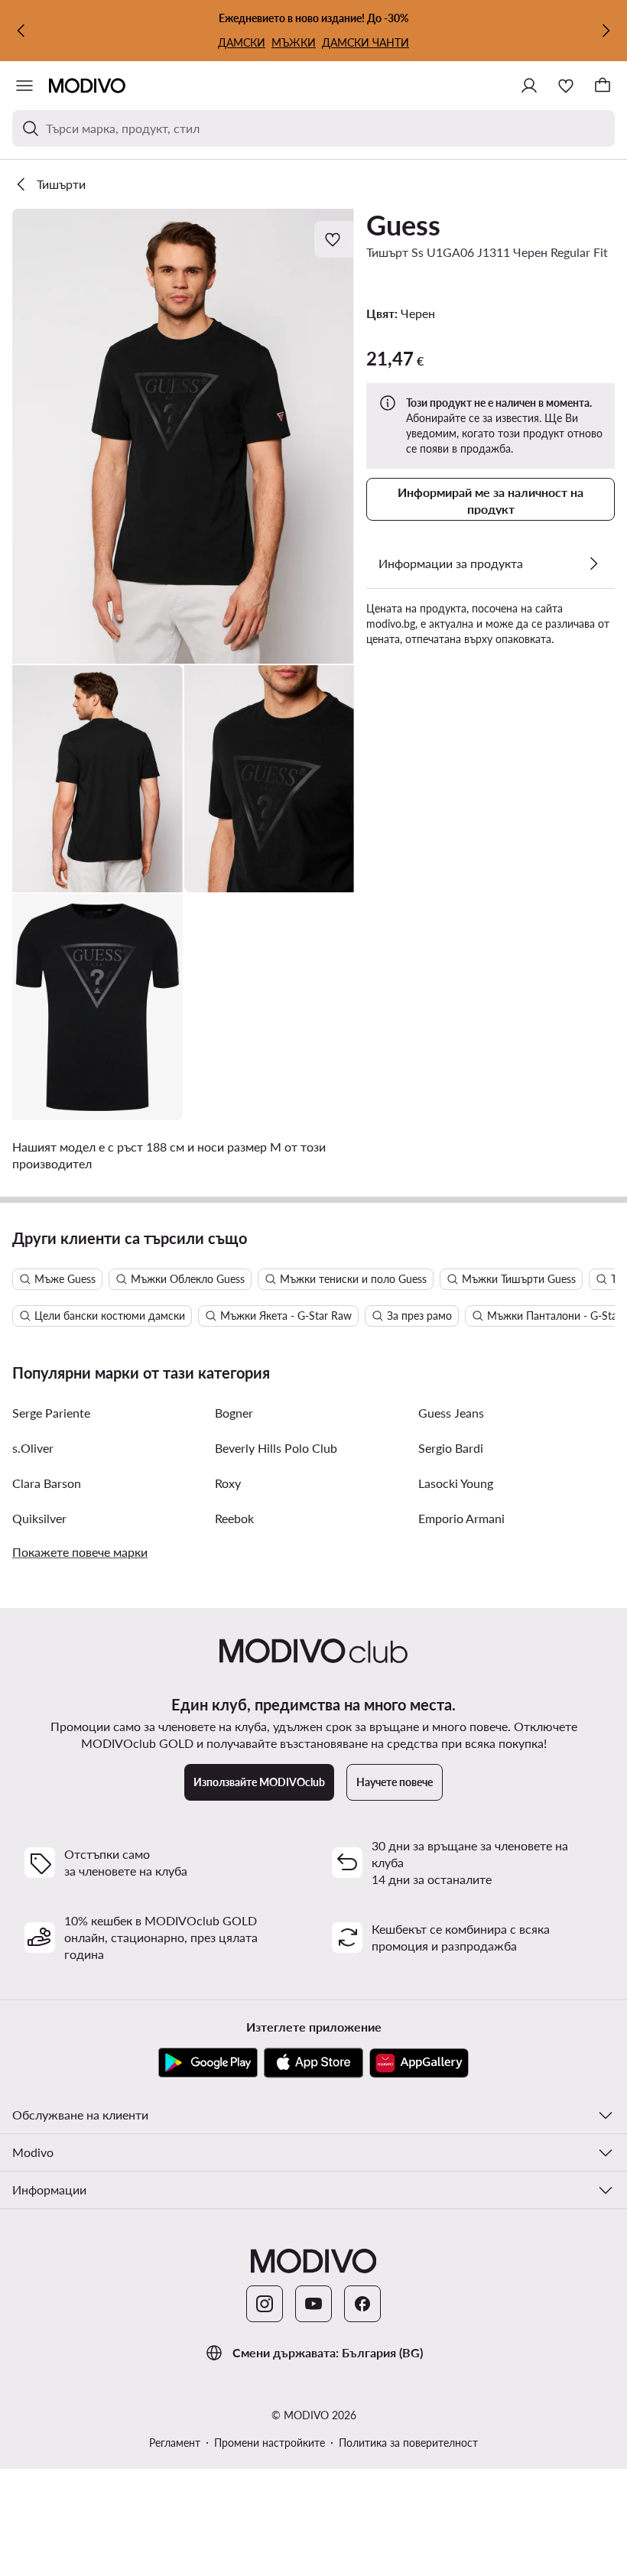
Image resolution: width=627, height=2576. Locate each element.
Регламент (175, 2443)
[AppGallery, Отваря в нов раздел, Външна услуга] (419, 2063)
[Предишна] (21, 31)
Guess (403, 225)
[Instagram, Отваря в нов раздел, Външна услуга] (265, 2304)
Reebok (234, 1518)
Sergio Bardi (451, 1448)
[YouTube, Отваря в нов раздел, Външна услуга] (313, 2304)
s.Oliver (33, 1448)
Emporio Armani (461, 1518)
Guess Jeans (451, 1413)
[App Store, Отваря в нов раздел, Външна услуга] (313, 2063)
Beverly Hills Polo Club (276, 1448)
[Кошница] (603, 86)
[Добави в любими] (334, 239)
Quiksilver (39, 1518)
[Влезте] (529, 86)
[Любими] (566, 86)
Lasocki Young (456, 1483)
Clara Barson (47, 1483)
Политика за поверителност (408, 2443)
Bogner (234, 1413)
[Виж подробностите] (593, 564)
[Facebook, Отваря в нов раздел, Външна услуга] (362, 2304)
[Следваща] (606, 31)
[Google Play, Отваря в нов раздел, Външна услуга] (208, 2063)
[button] (183, 436)
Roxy (228, 1483)
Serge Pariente (51, 1413)
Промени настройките (270, 2443)
